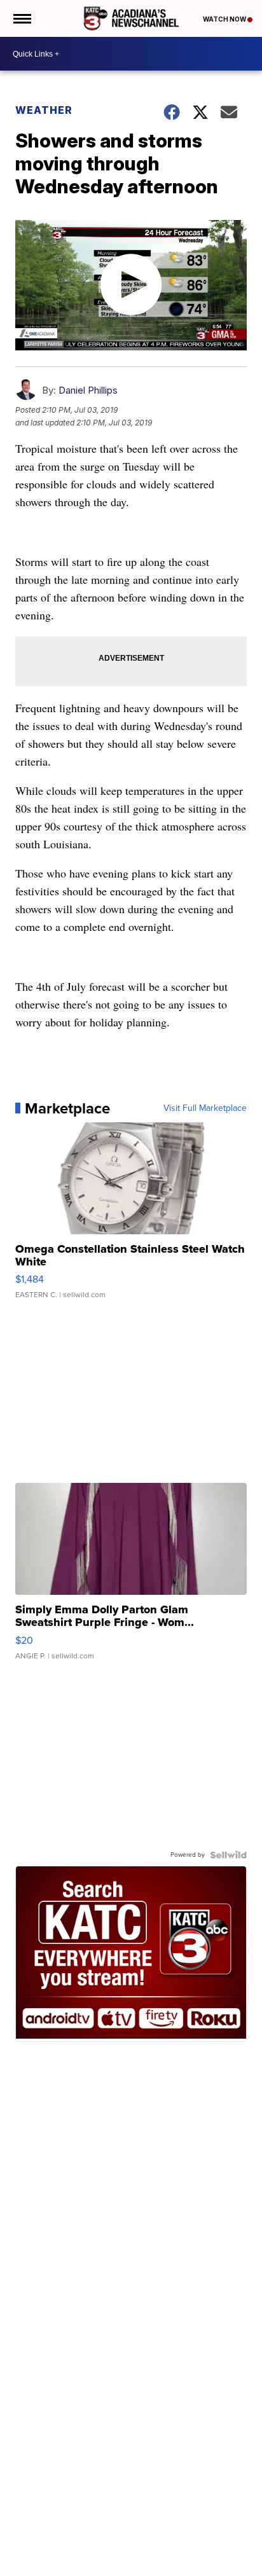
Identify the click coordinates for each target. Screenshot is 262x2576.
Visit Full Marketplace (205, 1108)
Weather (44, 110)
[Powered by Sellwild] (228, 1855)
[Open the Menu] (21, 18)
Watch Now (225, 19)
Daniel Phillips (88, 390)
